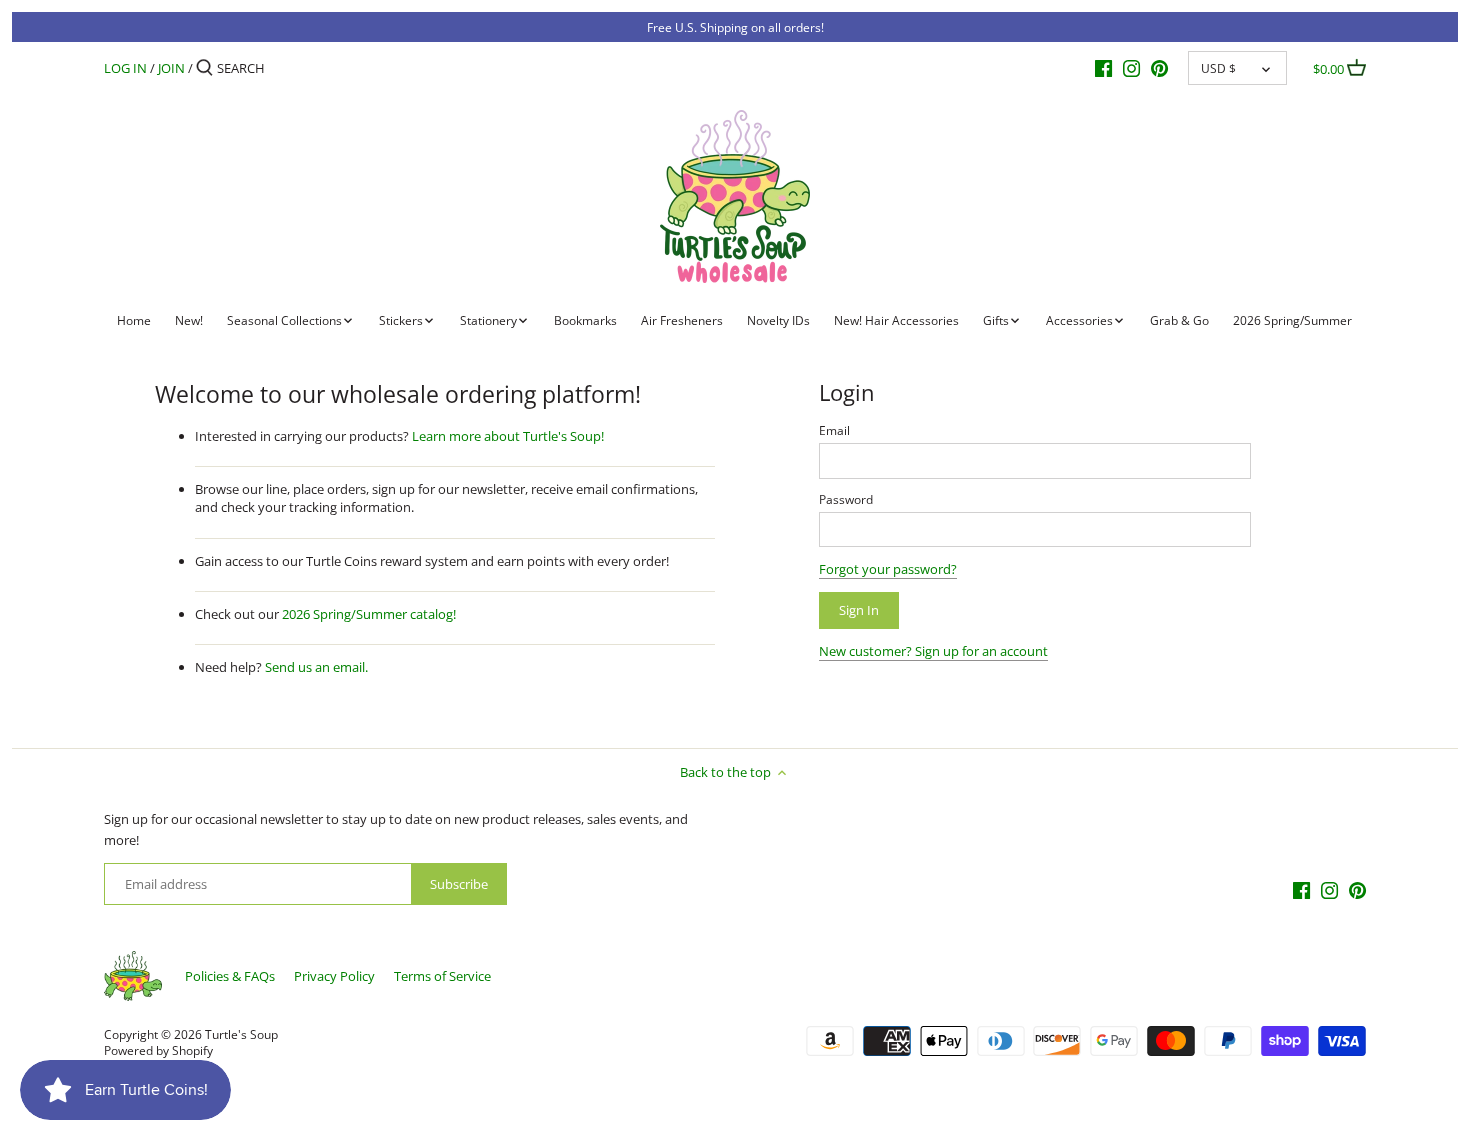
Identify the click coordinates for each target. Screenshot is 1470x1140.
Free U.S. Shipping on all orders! (735, 27)
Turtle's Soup (241, 1034)
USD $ (1218, 68)
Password (846, 499)
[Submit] (204, 68)
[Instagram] (1131, 67)
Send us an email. (316, 667)
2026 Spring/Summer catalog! (369, 614)
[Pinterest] (1159, 67)
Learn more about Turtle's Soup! (508, 436)
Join (171, 68)
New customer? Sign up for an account (933, 651)
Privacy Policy (334, 976)
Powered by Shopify (158, 1050)
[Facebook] (1103, 67)
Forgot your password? (888, 569)
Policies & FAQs (230, 976)
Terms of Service (442, 976)
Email (834, 430)
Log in (125, 68)
